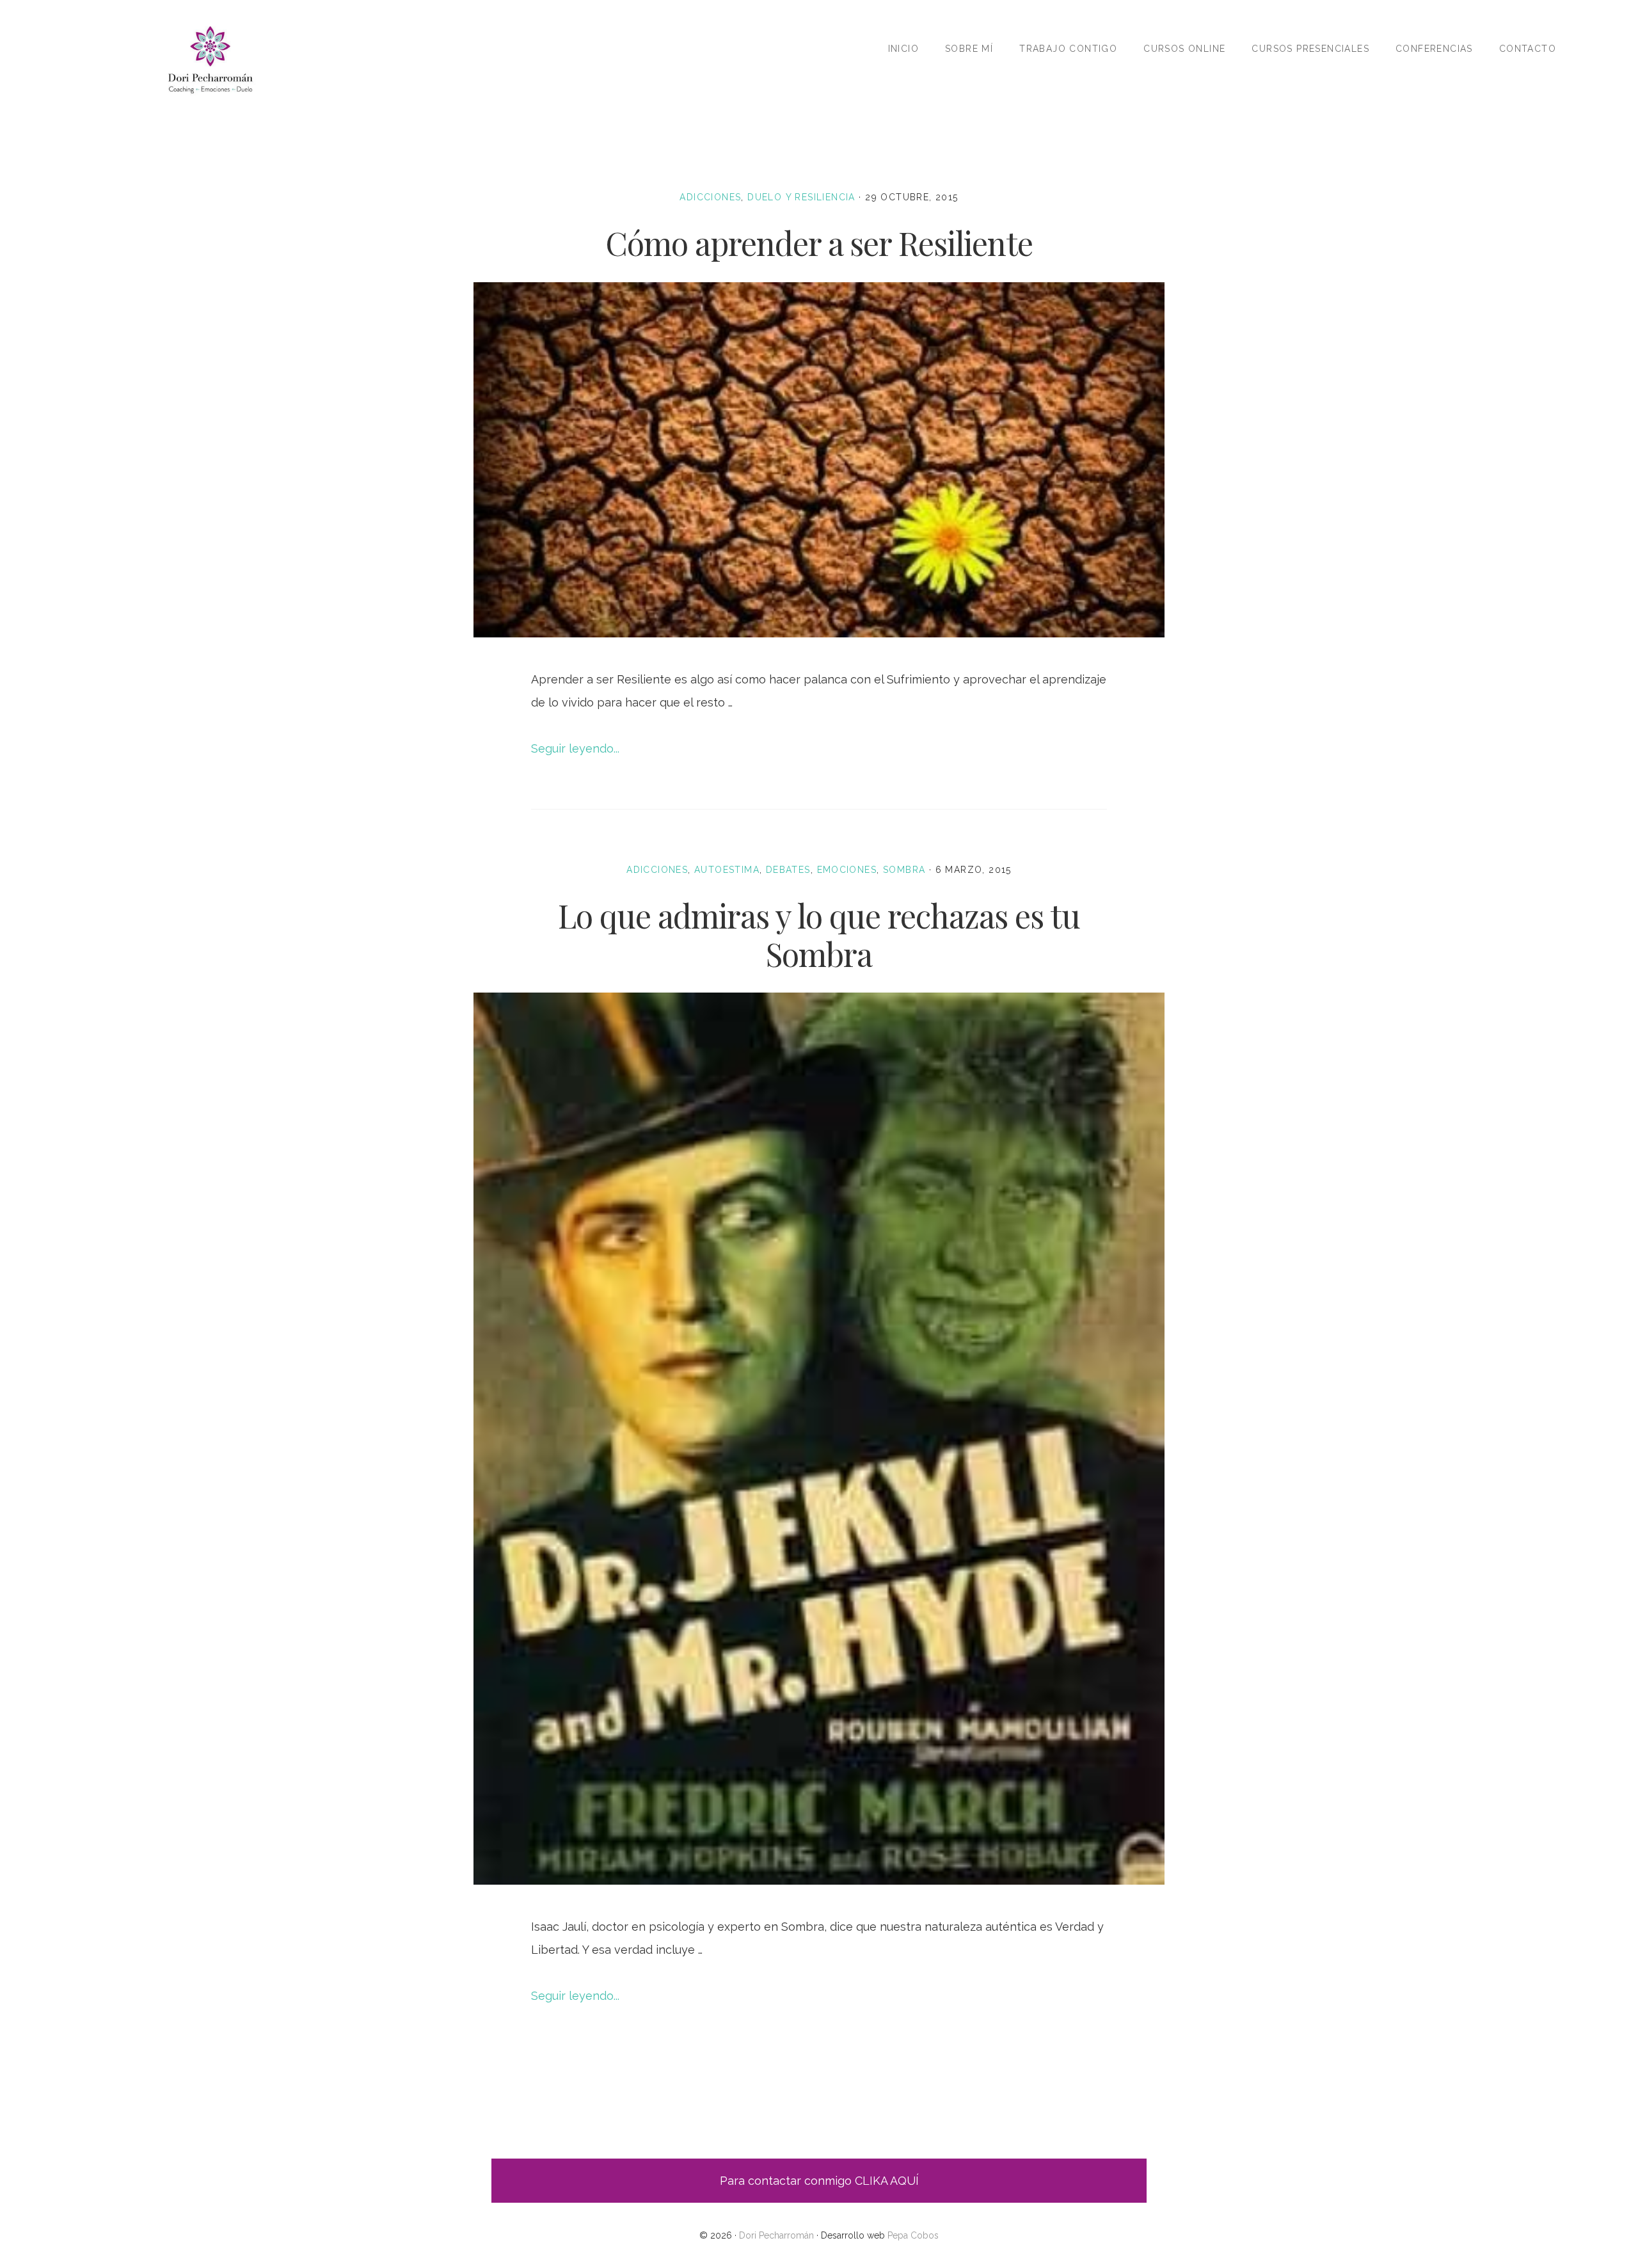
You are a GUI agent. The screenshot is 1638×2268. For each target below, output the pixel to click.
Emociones (847, 870)
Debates (788, 870)
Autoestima (727, 870)
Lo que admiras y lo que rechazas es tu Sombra (819, 935)
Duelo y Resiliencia (801, 197)
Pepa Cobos (913, 2235)
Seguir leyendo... (575, 748)
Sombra (904, 870)
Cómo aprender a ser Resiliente (819, 243)
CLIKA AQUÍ (887, 2181)
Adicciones (710, 197)
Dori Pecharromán (210, 59)
